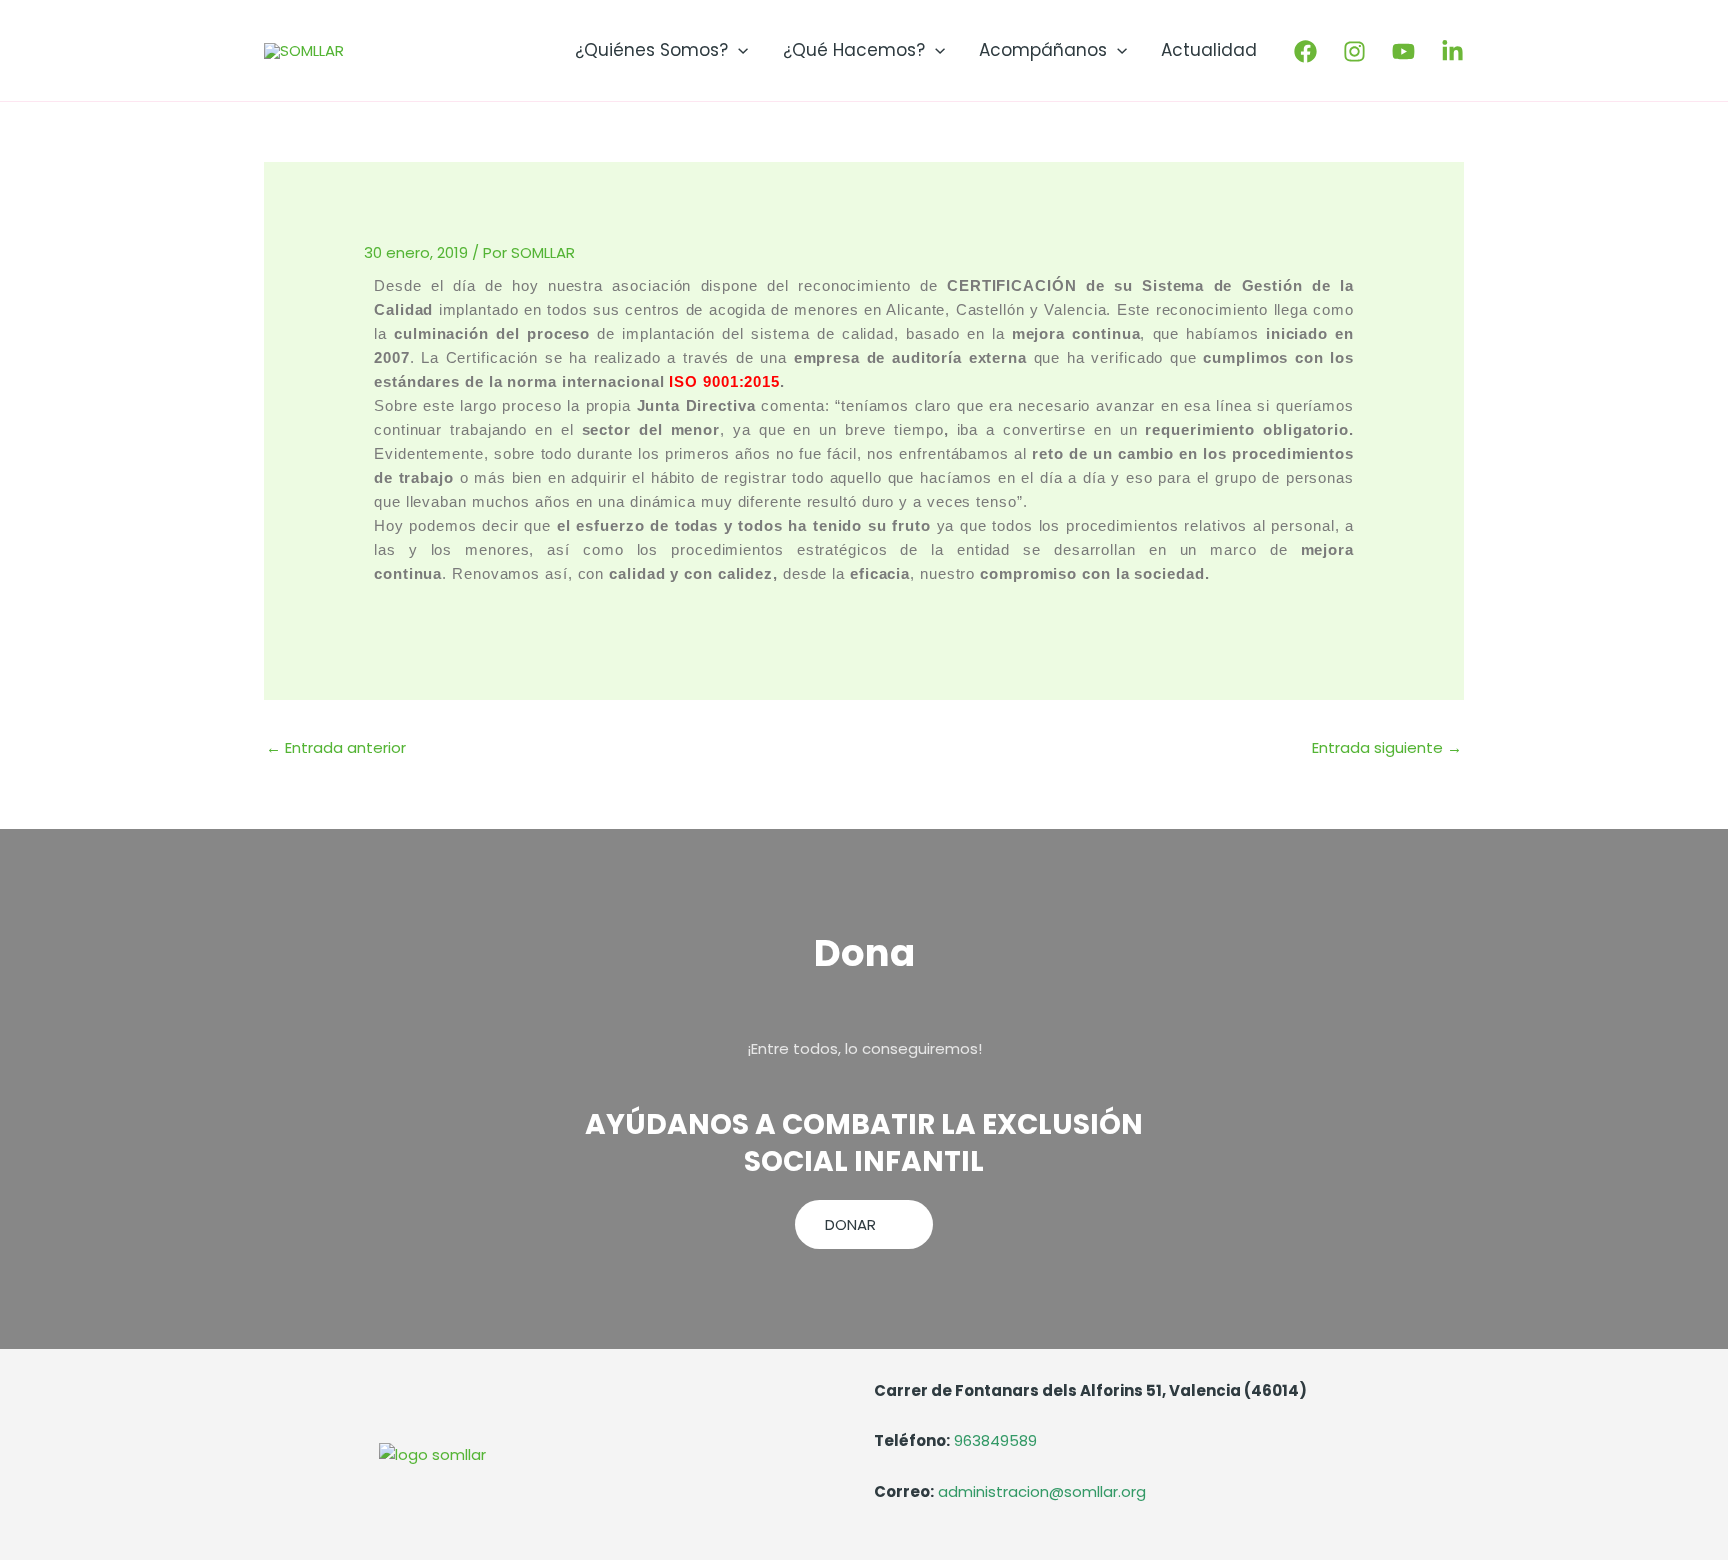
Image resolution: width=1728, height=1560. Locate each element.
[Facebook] (1305, 51)
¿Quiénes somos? (651, 50)
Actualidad (1209, 50)
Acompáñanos (1043, 50)
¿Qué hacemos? (854, 50)
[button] (738, 50)
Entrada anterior (336, 747)
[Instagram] (1354, 51)
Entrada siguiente (1387, 747)
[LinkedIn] (1452, 51)
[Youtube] (1403, 51)
